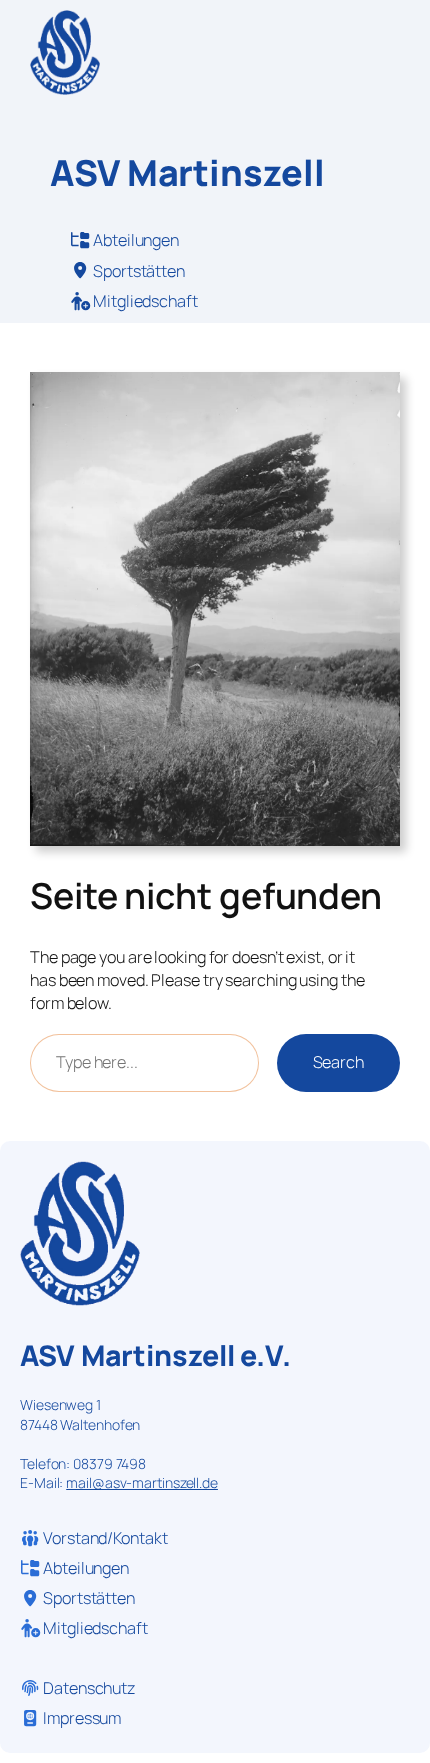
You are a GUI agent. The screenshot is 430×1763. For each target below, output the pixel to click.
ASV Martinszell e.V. (155, 1355)
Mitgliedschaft (144, 301)
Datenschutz (89, 1688)
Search (338, 1062)
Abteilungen (136, 240)
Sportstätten (139, 271)
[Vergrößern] (374, 398)
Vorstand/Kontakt (103, 1538)
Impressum (82, 1718)
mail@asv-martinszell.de (142, 1482)
